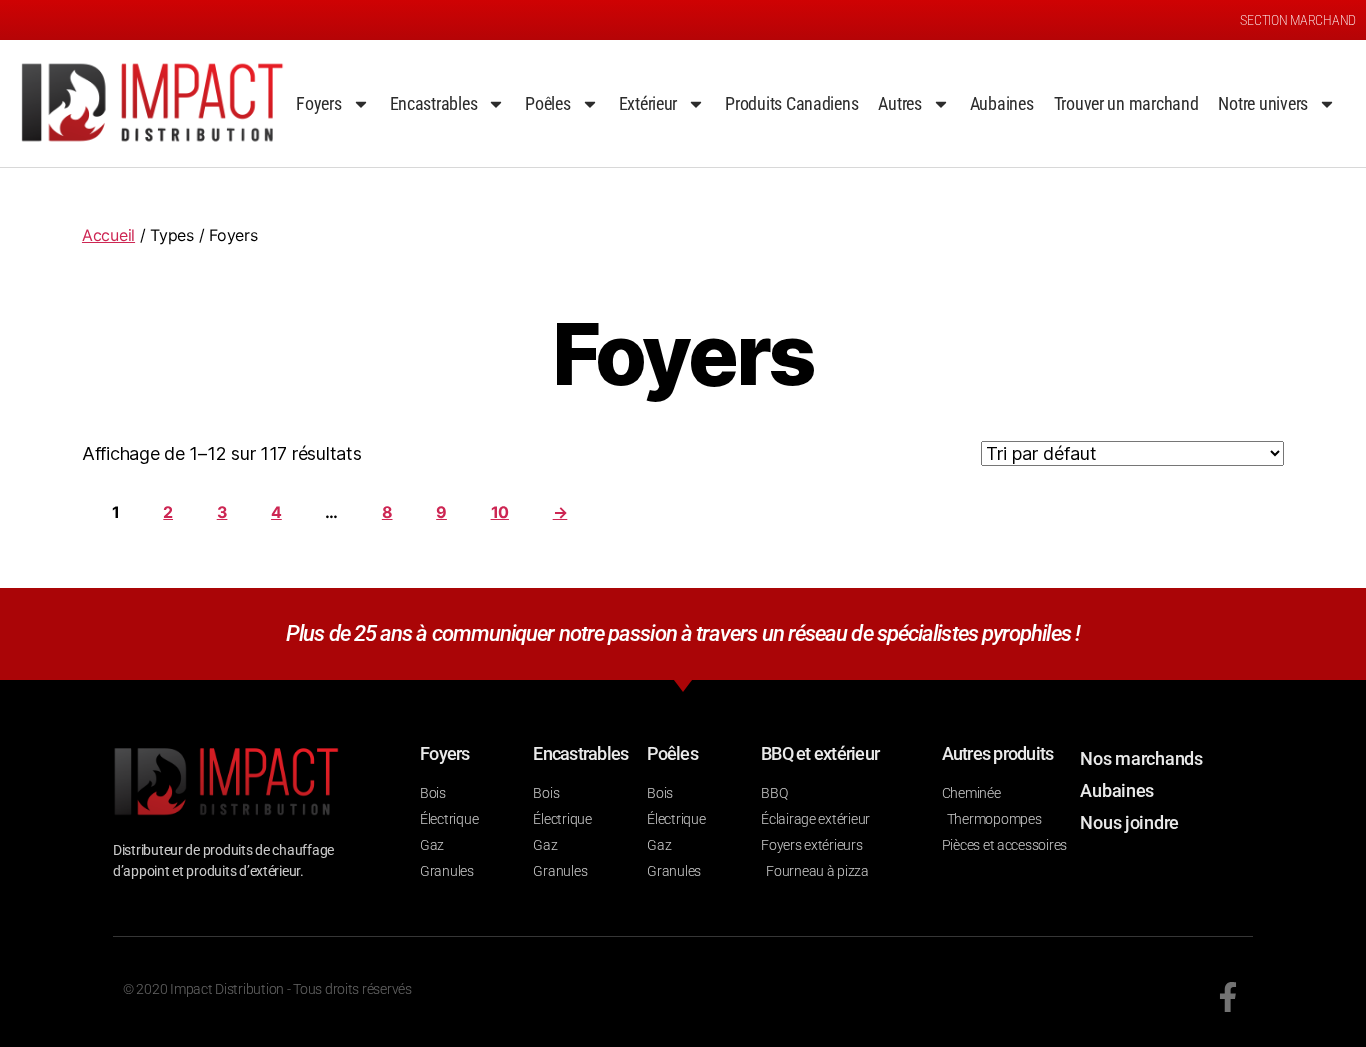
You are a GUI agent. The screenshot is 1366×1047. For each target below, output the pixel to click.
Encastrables (434, 103)
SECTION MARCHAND (1298, 20)
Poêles (547, 103)
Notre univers (1263, 103)
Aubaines (1002, 103)
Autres (899, 103)
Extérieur (648, 103)
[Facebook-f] (1228, 997)
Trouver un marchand (1126, 103)
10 (500, 512)
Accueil (108, 235)
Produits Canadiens (791, 103)
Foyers (318, 103)
